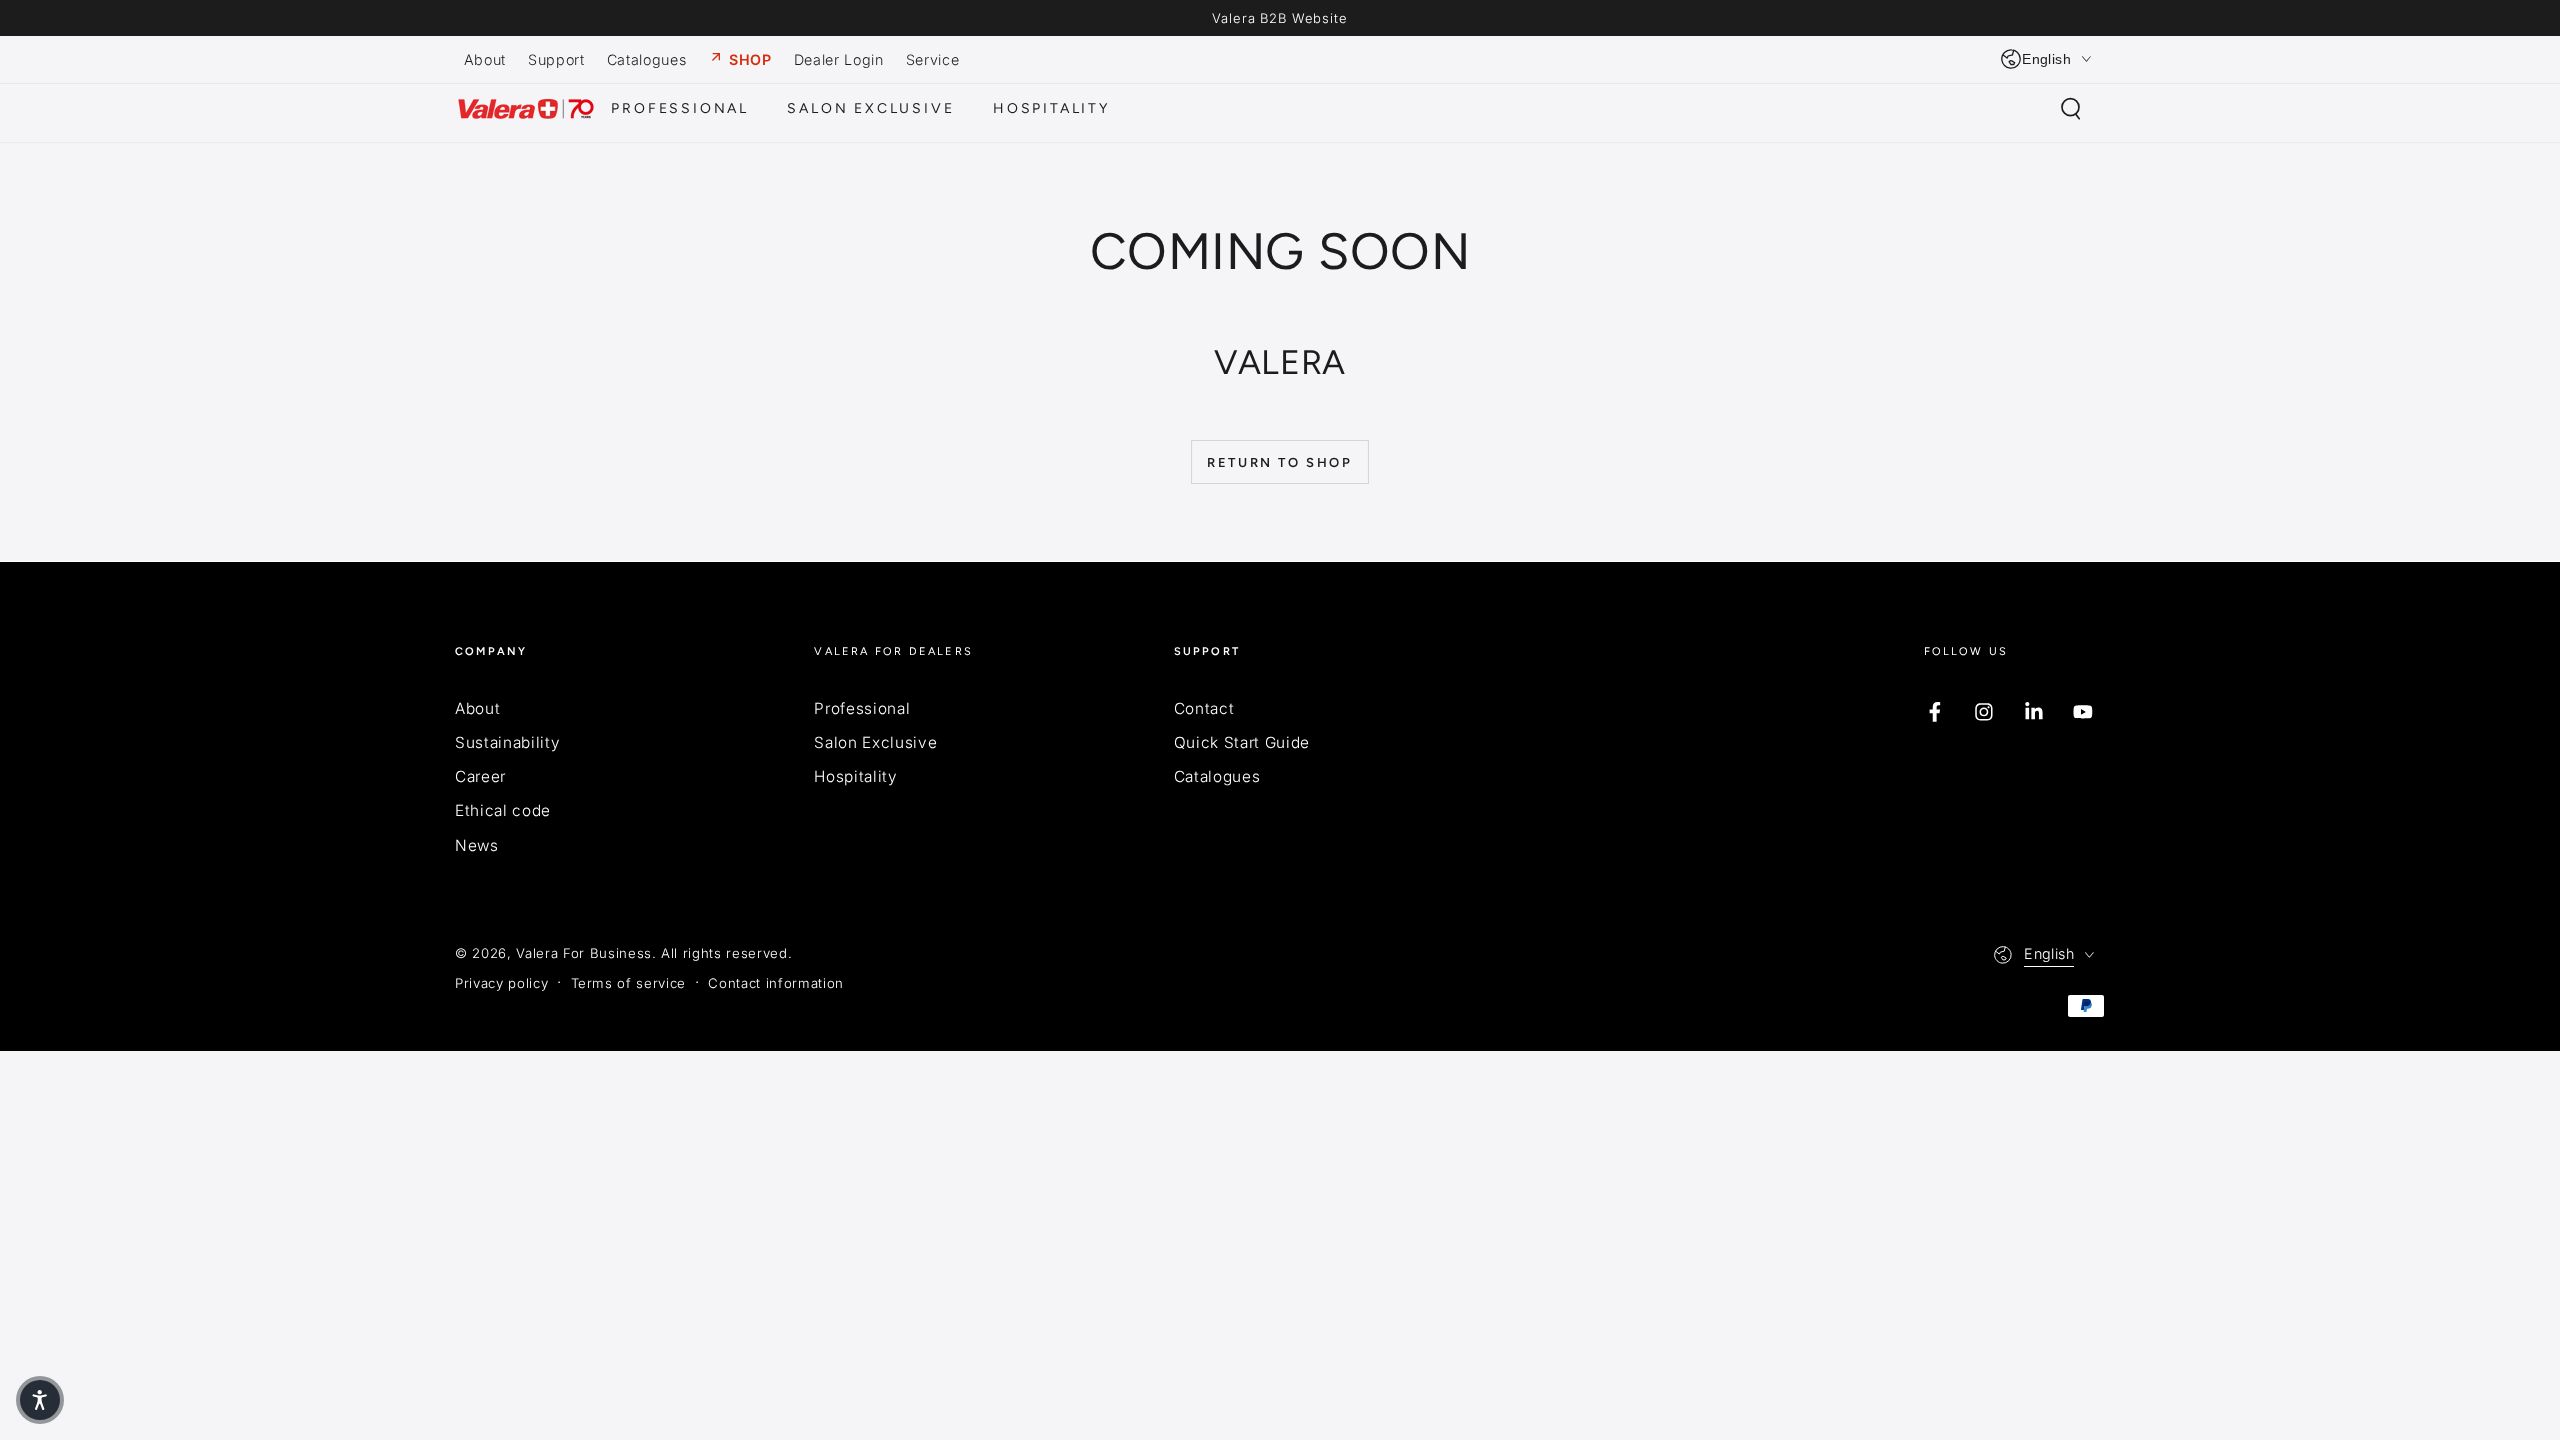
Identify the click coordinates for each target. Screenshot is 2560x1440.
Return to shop (1279, 462)
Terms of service (629, 983)
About (477, 708)
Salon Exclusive (875, 742)
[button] (2070, 109)
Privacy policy (501, 983)
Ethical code (503, 810)
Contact (1204, 708)
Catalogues (1217, 776)
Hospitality (855, 776)
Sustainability (507, 742)
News (477, 845)
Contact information (776, 983)
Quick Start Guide (1242, 742)
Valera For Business (584, 953)
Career (480, 776)
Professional (862, 708)
